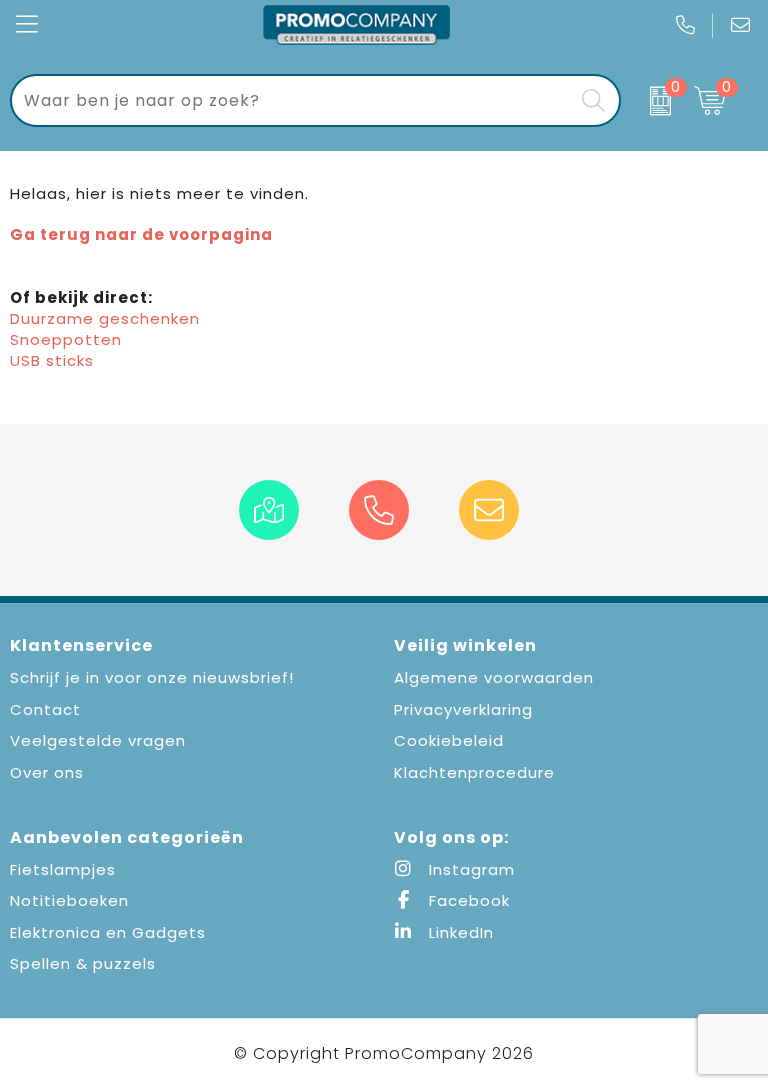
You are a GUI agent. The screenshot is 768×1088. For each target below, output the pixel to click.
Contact (45, 709)
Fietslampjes (63, 869)
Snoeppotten (66, 339)
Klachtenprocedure (474, 772)
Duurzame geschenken (105, 318)
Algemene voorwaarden (494, 677)
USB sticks (52, 360)
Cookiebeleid (449, 740)
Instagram (469, 869)
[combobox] (292, 100)
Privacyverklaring (463, 709)
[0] (652, 101)
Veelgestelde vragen (98, 740)
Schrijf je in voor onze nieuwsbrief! (152, 677)
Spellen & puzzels (83, 963)
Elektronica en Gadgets (108, 932)
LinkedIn (459, 932)
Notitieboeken (69, 900)
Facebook (467, 900)
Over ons (47, 772)
